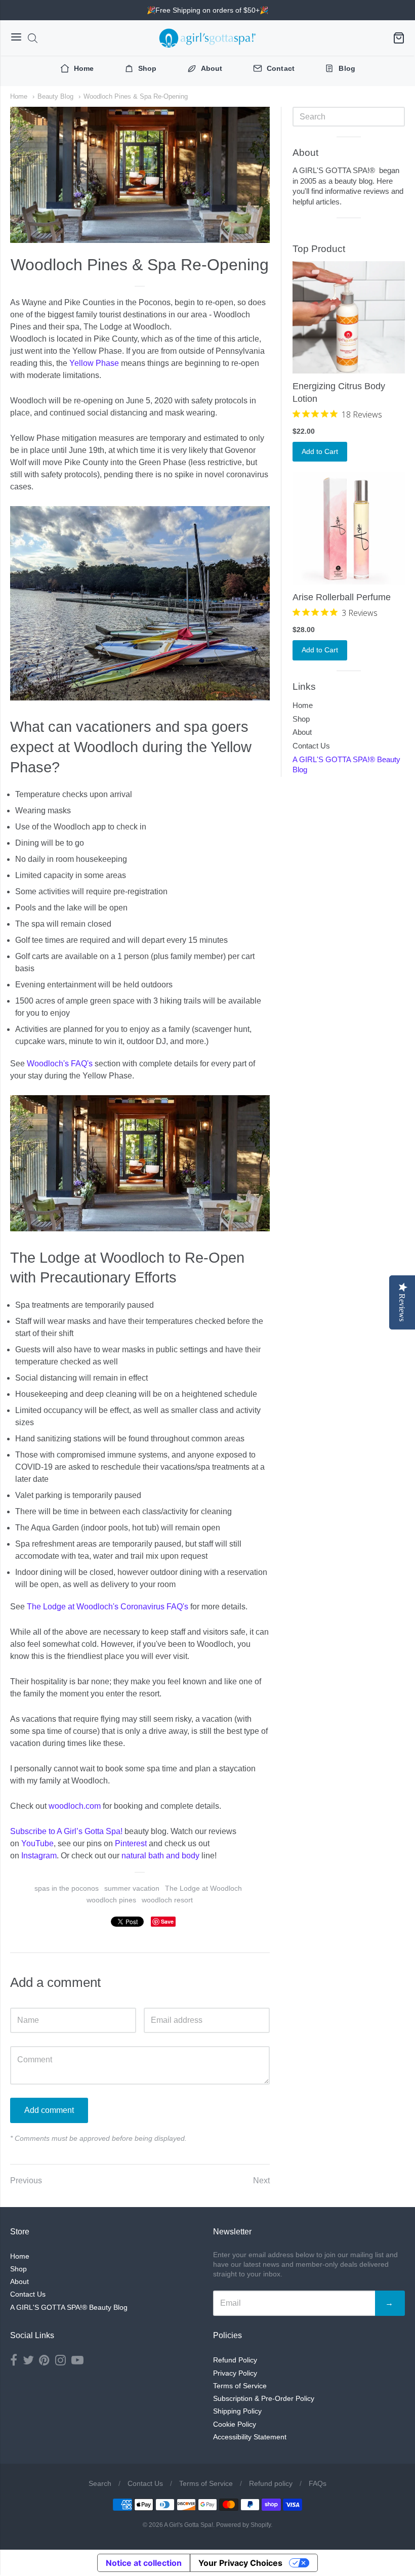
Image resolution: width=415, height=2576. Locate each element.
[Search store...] (33, 38)
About (302, 732)
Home (19, 96)
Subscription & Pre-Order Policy (264, 2398)
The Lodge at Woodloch (203, 1888)
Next (261, 2180)
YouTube (37, 1843)
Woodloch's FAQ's (60, 1064)
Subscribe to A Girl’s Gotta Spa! (66, 1831)
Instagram (39, 1856)
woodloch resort (167, 1900)
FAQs (318, 2483)
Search (100, 2483)
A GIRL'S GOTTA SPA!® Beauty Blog (346, 765)
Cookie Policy (235, 2424)
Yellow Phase (94, 363)
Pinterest (131, 1843)
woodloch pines (111, 1900)
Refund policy (271, 2483)
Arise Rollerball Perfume (342, 597)
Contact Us (311, 746)
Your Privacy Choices (240, 2563)
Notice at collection (144, 2563)
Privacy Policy (235, 2373)
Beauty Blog (55, 96)
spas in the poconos (67, 1888)
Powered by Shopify (243, 2525)
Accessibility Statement (250, 2437)
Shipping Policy (237, 2411)
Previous (26, 2180)
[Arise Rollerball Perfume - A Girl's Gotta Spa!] (349, 528)
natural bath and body (160, 1856)
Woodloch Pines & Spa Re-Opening (136, 96)
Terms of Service (240, 2386)
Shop (301, 719)
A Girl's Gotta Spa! (189, 2525)
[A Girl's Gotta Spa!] (207, 38)
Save (167, 1921)
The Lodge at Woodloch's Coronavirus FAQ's (108, 1607)
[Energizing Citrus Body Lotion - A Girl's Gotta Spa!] (349, 317)
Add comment (49, 2110)
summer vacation (132, 1888)
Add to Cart (320, 451)
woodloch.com (75, 1806)
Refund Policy (235, 2360)
